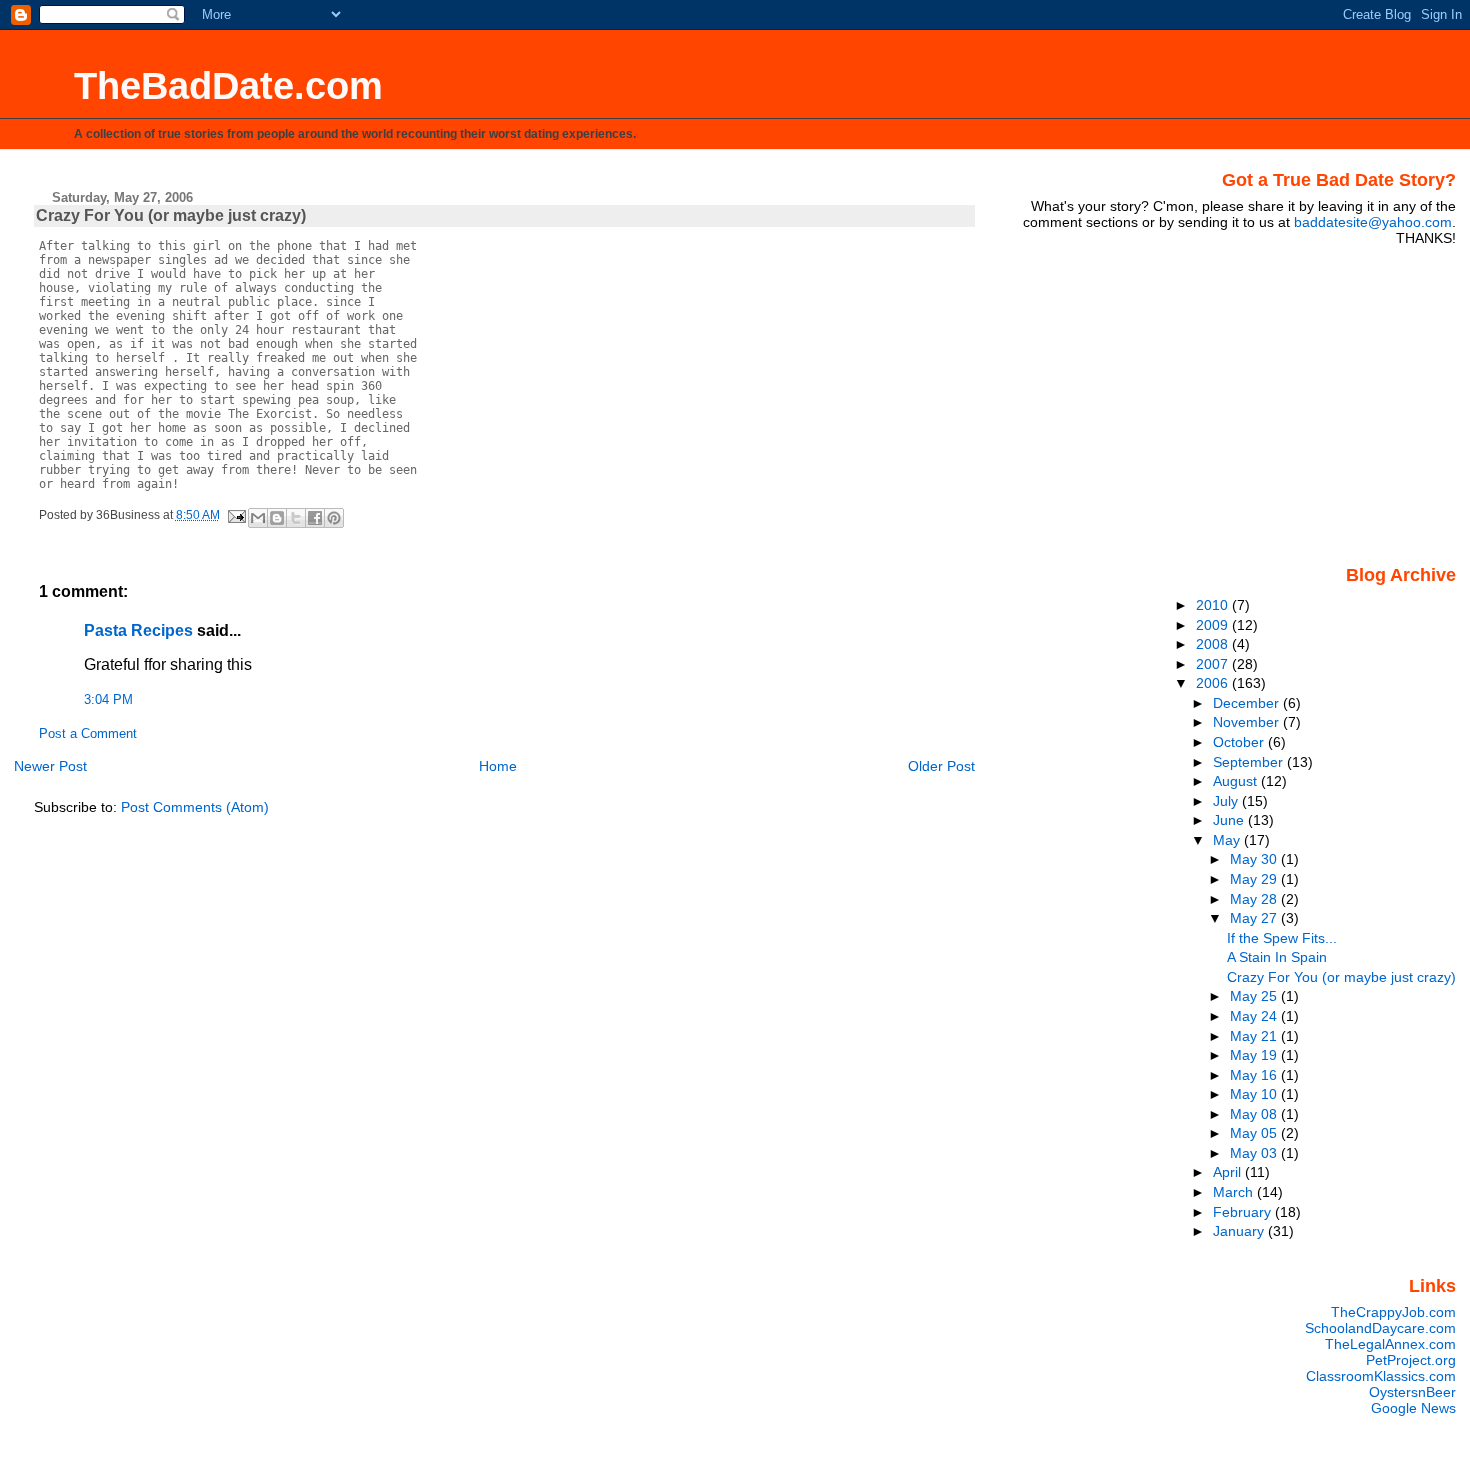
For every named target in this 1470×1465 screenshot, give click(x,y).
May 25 (1255, 996)
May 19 (1255, 1055)
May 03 (1255, 1153)
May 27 (1255, 918)
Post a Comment (88, 734)
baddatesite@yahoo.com (1373, 222)
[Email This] (258, 518)
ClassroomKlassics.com (1381, 1376)
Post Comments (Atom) (195, 807)
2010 (1214, 605)
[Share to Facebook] (315, 518)
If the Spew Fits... (1282, 938)
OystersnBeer (1412, 1392)
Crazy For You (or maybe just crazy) (1341, 977)
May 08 (1255, 1114)
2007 (1214, 664)
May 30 (1255, 859)
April (1229, 1172)
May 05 (1255, 1133)
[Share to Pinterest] (334, 518)
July (1227, 801)
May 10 (1255, 1094)
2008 (1214, 644)
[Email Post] (236, 515)
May (1228, 840)
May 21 (1255, 1036)
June (1230, 820)
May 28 (1255, 899)
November (1248, 722)
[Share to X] (296, 518)
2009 (1214, 625)
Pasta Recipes (138, 630)
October (1240, 742)
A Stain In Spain (1277, 957)
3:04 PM (108, 700)
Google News (1413, 1408)
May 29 (1255, 879)
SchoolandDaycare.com (1380, 1328)
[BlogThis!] (277, 518)
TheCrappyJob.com (1393, 1312)
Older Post (941, 766)
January (1240, 1231)
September (1250, 762)
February (1244, 1212)
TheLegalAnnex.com (1390, 1344)
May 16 (1255, 1075)
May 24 (1255, 1016)
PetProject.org (1411, 1360)
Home (498, 766)
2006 (1214, 683)
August (1237, 781)
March (1235, 1192)
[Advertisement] (1331, 404)
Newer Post (50, 766)
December (1248, 703)
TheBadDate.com (228, 85)
